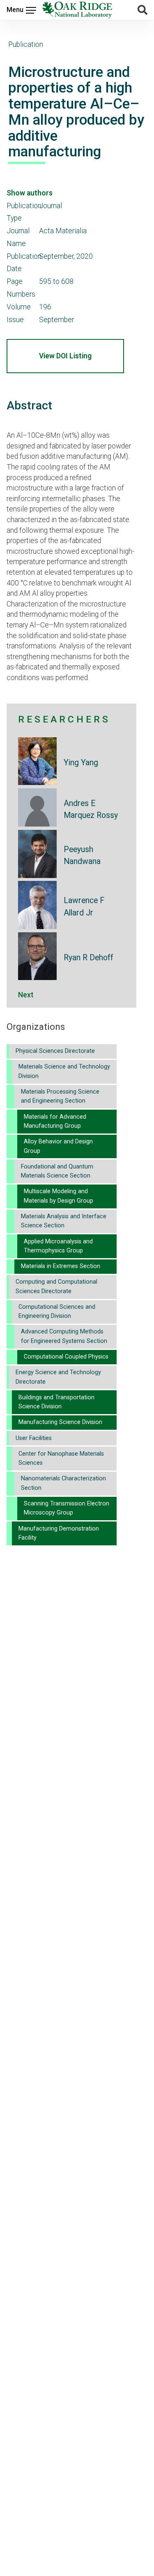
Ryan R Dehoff (88, 958)
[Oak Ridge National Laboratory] (77, 10)
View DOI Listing (65, 356)
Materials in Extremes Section (61, 1266)
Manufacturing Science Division (60, 1422)
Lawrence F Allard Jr (84, 906)
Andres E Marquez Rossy (91, 809)
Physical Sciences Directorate (55, 1051)
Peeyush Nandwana (82, 855)
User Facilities (34, 1438)
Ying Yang (81, 763)
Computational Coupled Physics (66, 1357)
